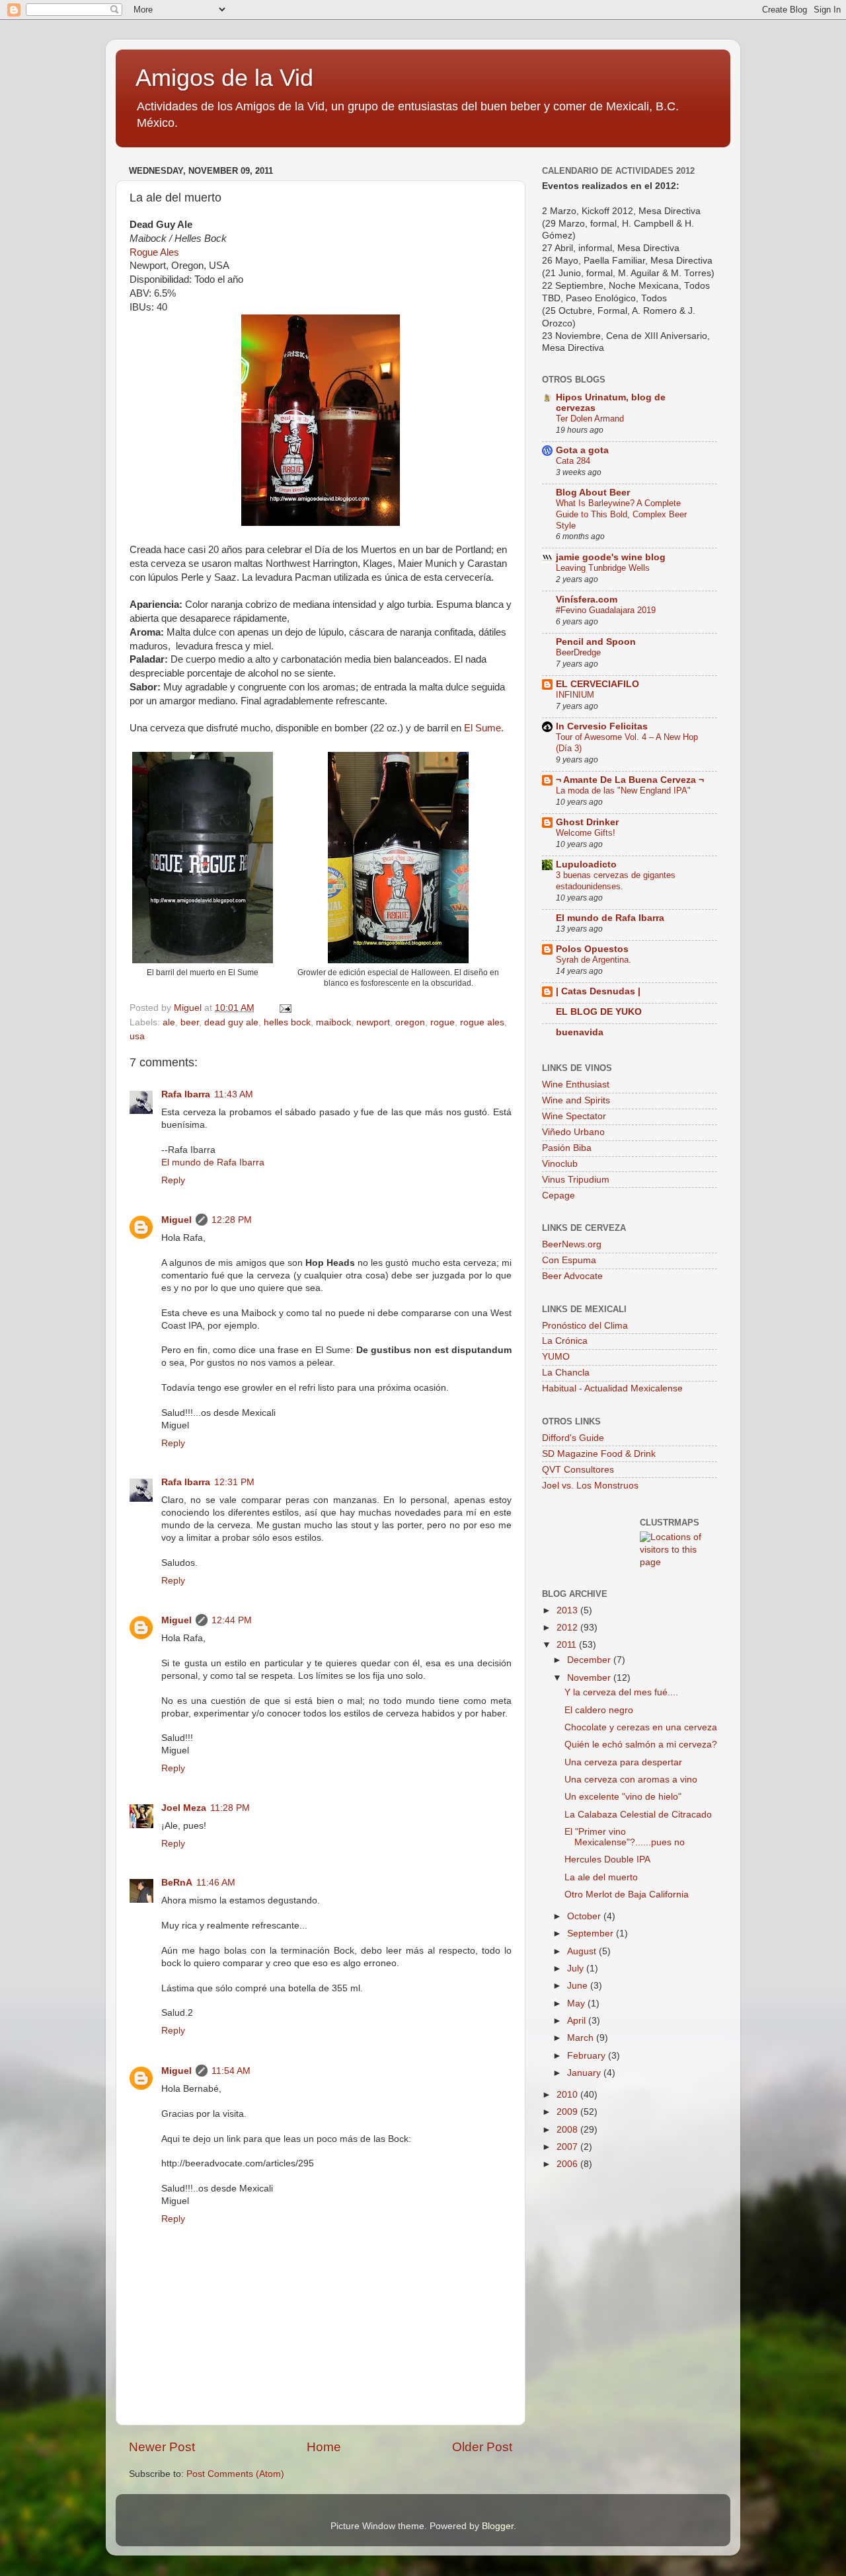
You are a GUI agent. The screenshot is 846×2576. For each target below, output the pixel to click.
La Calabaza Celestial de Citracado (638, 1815)
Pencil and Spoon (596, 642)
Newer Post (162, 2447)
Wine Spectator (574, 1116)
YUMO (556, 1357)
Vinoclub (560, 1164)
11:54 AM (231, 2071)
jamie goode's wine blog (611, 557)
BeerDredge (578, 652)
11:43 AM (234, 1094)
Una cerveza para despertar (623, 1762)
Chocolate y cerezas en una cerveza (641, 1727)
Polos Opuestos (592, 949)
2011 (568, 1645)
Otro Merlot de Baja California (627, 1895)
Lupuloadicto (586, 865)
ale (169, 1022)
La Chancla (566, 1373)
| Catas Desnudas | (598, 991)
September (592, 1933)
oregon (410, 1022)
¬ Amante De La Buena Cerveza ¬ (630, 780)
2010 (568, 2095)
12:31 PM (234, 1482)
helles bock (287, 1022)
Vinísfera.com (587, 600)
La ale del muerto (601, 1877)
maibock (333, 1022)
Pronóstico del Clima (585, 1326)
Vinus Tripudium (576, 1180)
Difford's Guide (573, 1438)
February (588, 2056)
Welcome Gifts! (586, 833)
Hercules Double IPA (607, 1859)
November (590, 1678)
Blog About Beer (593, 493)
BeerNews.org (572, 1244)
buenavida (580, 1032)
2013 (568, 1610)
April (578, 2021)
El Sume (482, 728)
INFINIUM (575, 695)
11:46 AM (216, 1883)
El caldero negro (599, 1710)
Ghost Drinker (587, 822)
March (582, 2038)
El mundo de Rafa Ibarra (213, 1162)
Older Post (482, 2447)
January (585, 2073)
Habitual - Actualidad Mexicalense (612, 1388)
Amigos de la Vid (224, 78)
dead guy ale (231, 1022)
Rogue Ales (154, 252)
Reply (173, 1180)
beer (190, 1022)
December (590, 1660)
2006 (568, 2164)
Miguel (176, 1220)
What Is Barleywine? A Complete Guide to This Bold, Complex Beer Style (621, 514)
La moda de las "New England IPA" (623, 791)
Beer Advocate (572, 1276)
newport (373, 1022)
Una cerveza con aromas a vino (631, 1780)
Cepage (558, 1196)
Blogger (498, 2526)
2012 (568, 1628)
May (577, 2004)
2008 (568, 2130)
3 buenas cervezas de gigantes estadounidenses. (616, 881)
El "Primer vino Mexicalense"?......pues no (625, 1837)
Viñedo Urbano (573, 1132)
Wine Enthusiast (576, 1085)
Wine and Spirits (576, 1100)
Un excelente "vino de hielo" (623, 1797)
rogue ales (482, 1022)
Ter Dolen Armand (590, 419)
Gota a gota (582, 450)
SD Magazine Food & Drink (599, 1454)
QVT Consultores (578, 1470)
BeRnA (177, 1883)
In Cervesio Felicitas (602, 726)
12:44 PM (232, 1620)
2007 (568, 2147)
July (577, 1969)
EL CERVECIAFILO (597, 684)
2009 (568, 2112)
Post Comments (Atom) (235, 2474)
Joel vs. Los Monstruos (590, 1486)
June (579, 1986)
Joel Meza (184, 1808)
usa (137, 1036)
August (583, 1951)
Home (324, 2447)
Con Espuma (569, 1260)
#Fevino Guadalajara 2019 (606, 610)
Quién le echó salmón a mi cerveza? (641, 1745)
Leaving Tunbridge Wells (603, 568)
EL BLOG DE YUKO (599, 1012)
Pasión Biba (567, 1148)
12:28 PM (232, 1220)
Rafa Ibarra (186, 1094)
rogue (442, 1022)
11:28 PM (230, 1808)
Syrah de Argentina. (594, 960)
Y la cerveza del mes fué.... (621, 1692)
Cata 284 (573, 461)
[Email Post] (285, 1008)
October (585, 1916)
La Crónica (565, 1341)
